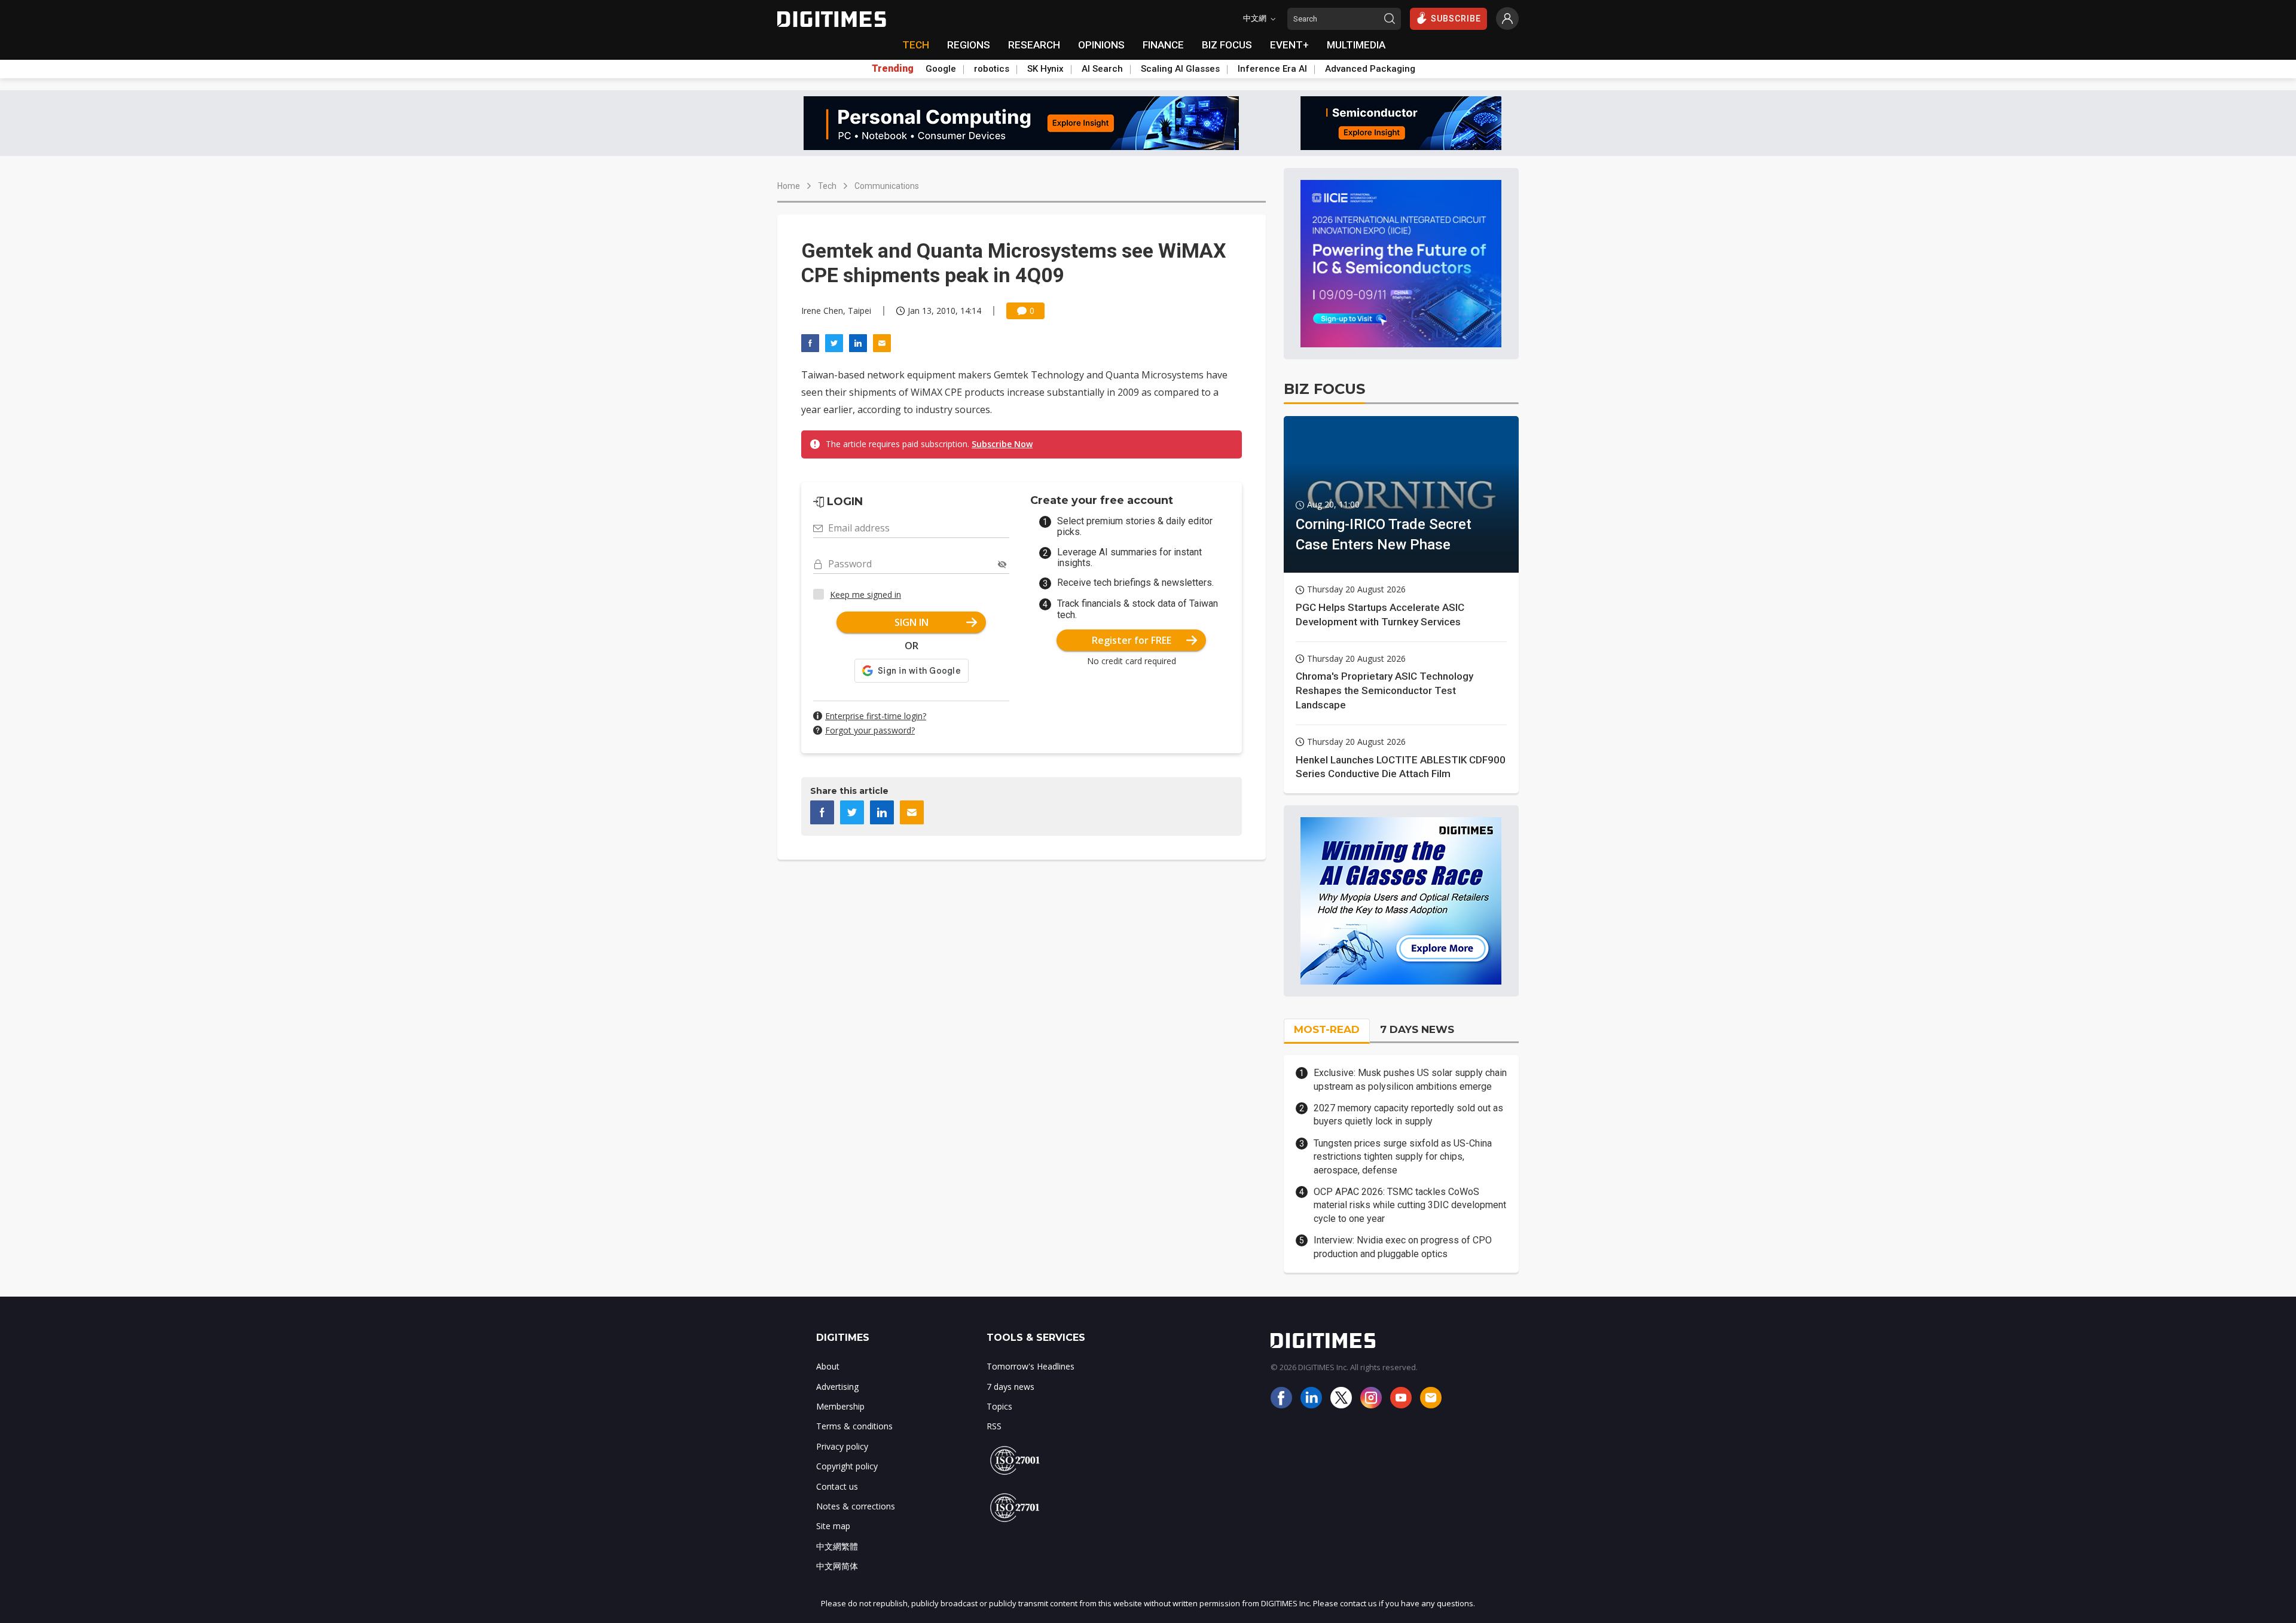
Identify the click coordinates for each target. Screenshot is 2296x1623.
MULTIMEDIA (1356, 45)
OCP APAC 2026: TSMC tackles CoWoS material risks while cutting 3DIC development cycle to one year (1410, 1205)
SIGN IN (912, 622)
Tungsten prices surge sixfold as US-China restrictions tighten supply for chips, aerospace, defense (1403, 1157)
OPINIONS (1101, 45)
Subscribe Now (1002, 444)
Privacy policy (842, 1446)
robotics (992, 69)
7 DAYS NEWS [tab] (1417, 1029)
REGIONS (969, 45)
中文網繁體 (837, 1546)
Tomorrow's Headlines (1031, 1366)
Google (941, 69)
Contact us (837, 1486)
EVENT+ (1289, 45)
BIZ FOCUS (1227, 45)
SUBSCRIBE (1456, 19)
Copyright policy (847, 1466)
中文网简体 (837, 1566)
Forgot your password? (870, 730)
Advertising (837, 1387)
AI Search (1102, 69)
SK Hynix (1045, 69)
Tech (827, 186)
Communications (887, 186)
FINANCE (1163, 45)
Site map (833, 1526)
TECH (916, 45)
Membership (840, 1406)
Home (789, 186)
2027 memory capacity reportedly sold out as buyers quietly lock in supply (1408, 1115)
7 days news (1010, 1387)
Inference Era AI (1272, 69)
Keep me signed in (865, 595)
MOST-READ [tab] (1327, 1029)
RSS (994, 1426)
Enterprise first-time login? (876, 716)
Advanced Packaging (1370, 69)
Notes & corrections (856, 1506)
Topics (999, 1406)
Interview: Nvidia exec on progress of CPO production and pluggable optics (1403, 1247)
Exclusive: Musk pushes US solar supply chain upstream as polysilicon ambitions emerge (1410, 1079)
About (828, 1366)
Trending (893, 69)
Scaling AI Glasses (1180, 69)
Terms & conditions (854, 1426)
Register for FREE (1132, 640)
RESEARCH (1034, 45)
